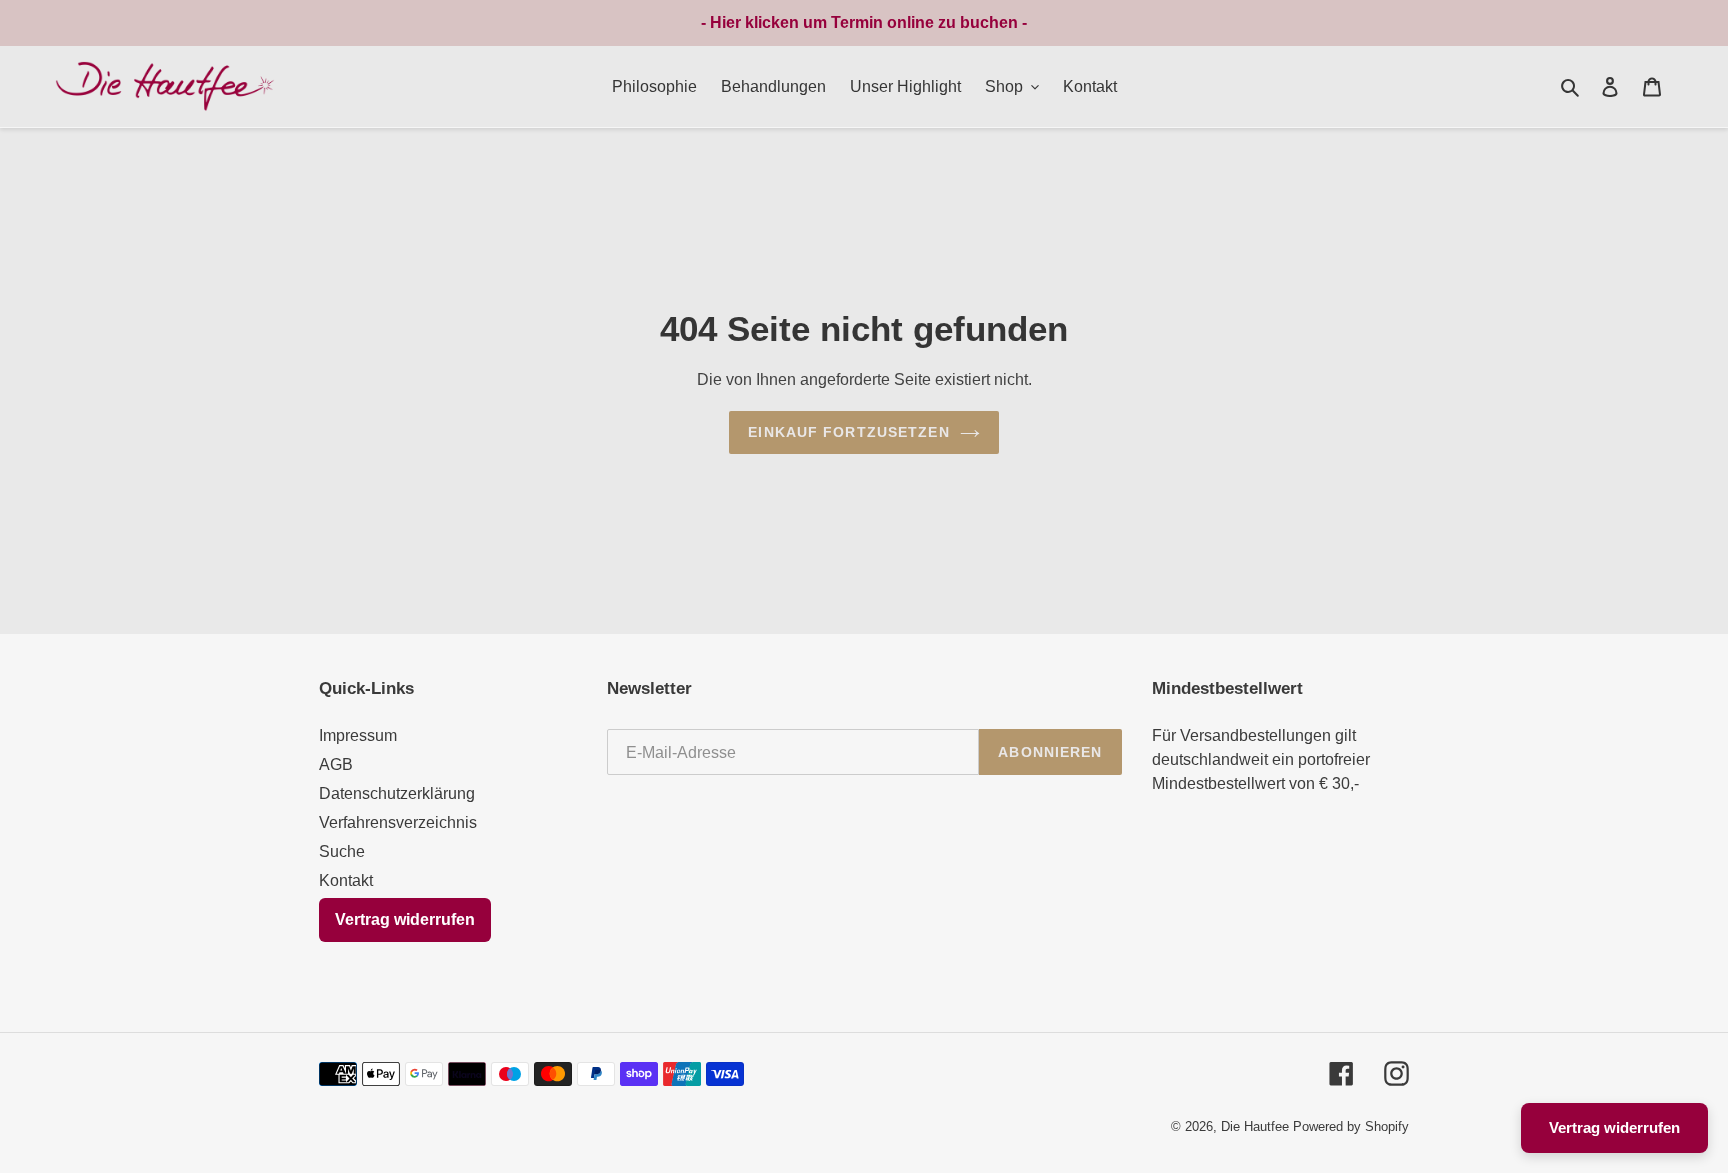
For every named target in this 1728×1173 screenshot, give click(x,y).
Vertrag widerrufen (405, 919)
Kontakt (346, 880)
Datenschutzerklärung (397, 793)
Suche (342, 851)
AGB (336, 764)
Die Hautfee (1255, 1126)
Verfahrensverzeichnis (398, 822)
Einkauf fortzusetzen (848, 432)
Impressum (358, 735)
